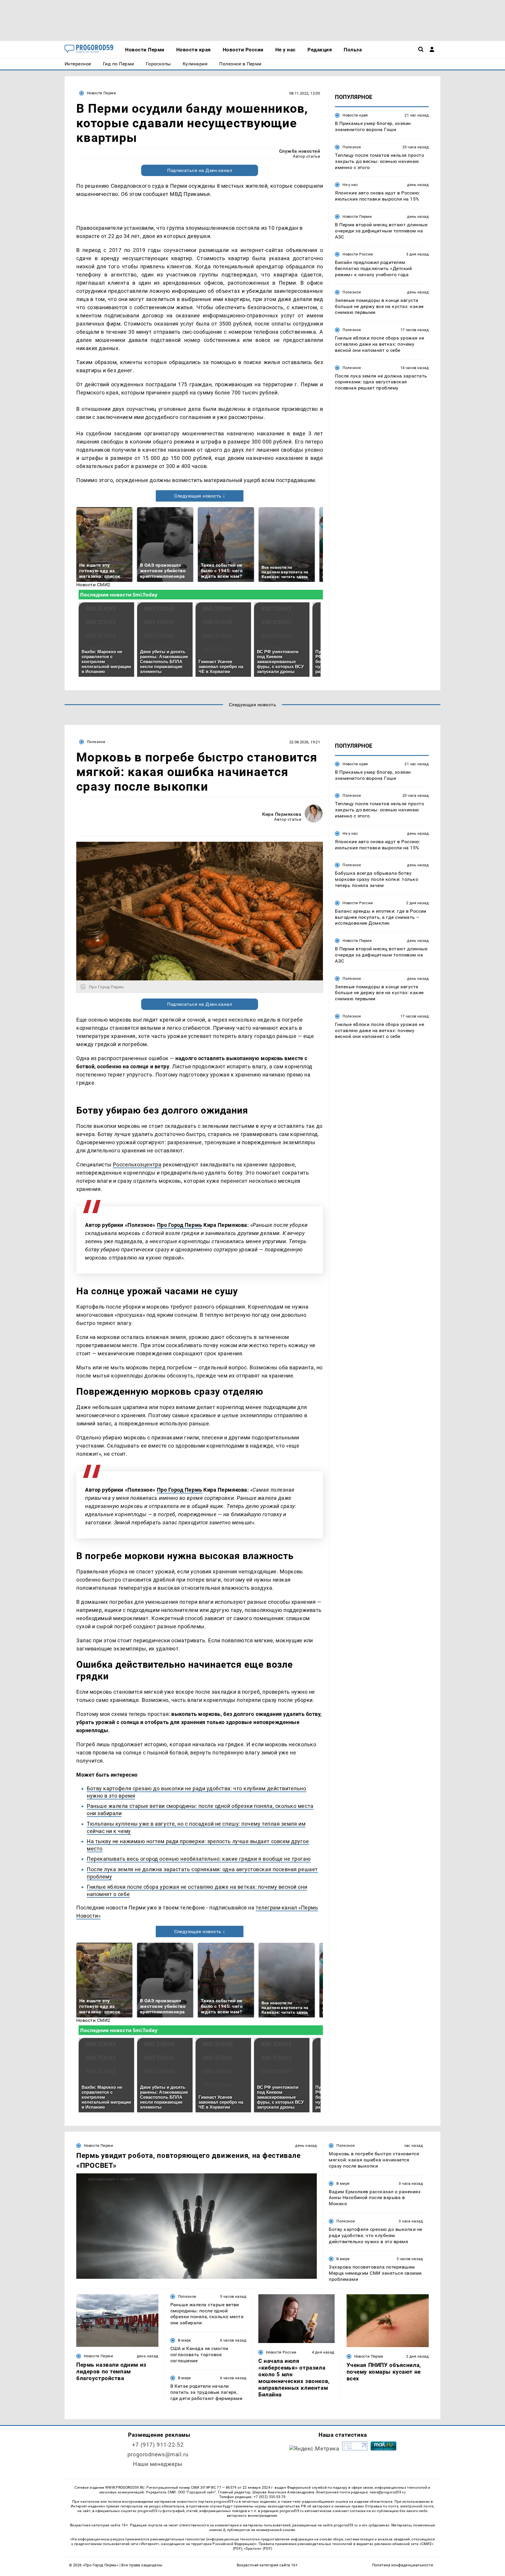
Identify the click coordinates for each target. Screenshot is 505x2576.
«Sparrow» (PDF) (258, 2549)
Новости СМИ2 (93, 585)
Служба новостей (300, 151)
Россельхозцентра (137, 1164)
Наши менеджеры (158, 2464)
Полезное (352, 147)
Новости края (355, 115)
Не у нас (350, 185)
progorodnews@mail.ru (158, 2454)
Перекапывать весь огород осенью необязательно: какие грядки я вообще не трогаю (199, 1859)
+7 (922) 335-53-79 (270, 2497)
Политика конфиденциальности (403, 2565)
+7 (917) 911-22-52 (158, 2445)
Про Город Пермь (180, 1225)
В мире (343, 2183)
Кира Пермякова (282, 814)
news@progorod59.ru (388, 2492)
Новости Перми (101, 93)
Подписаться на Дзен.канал (200, 170)
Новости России (358, 254)
